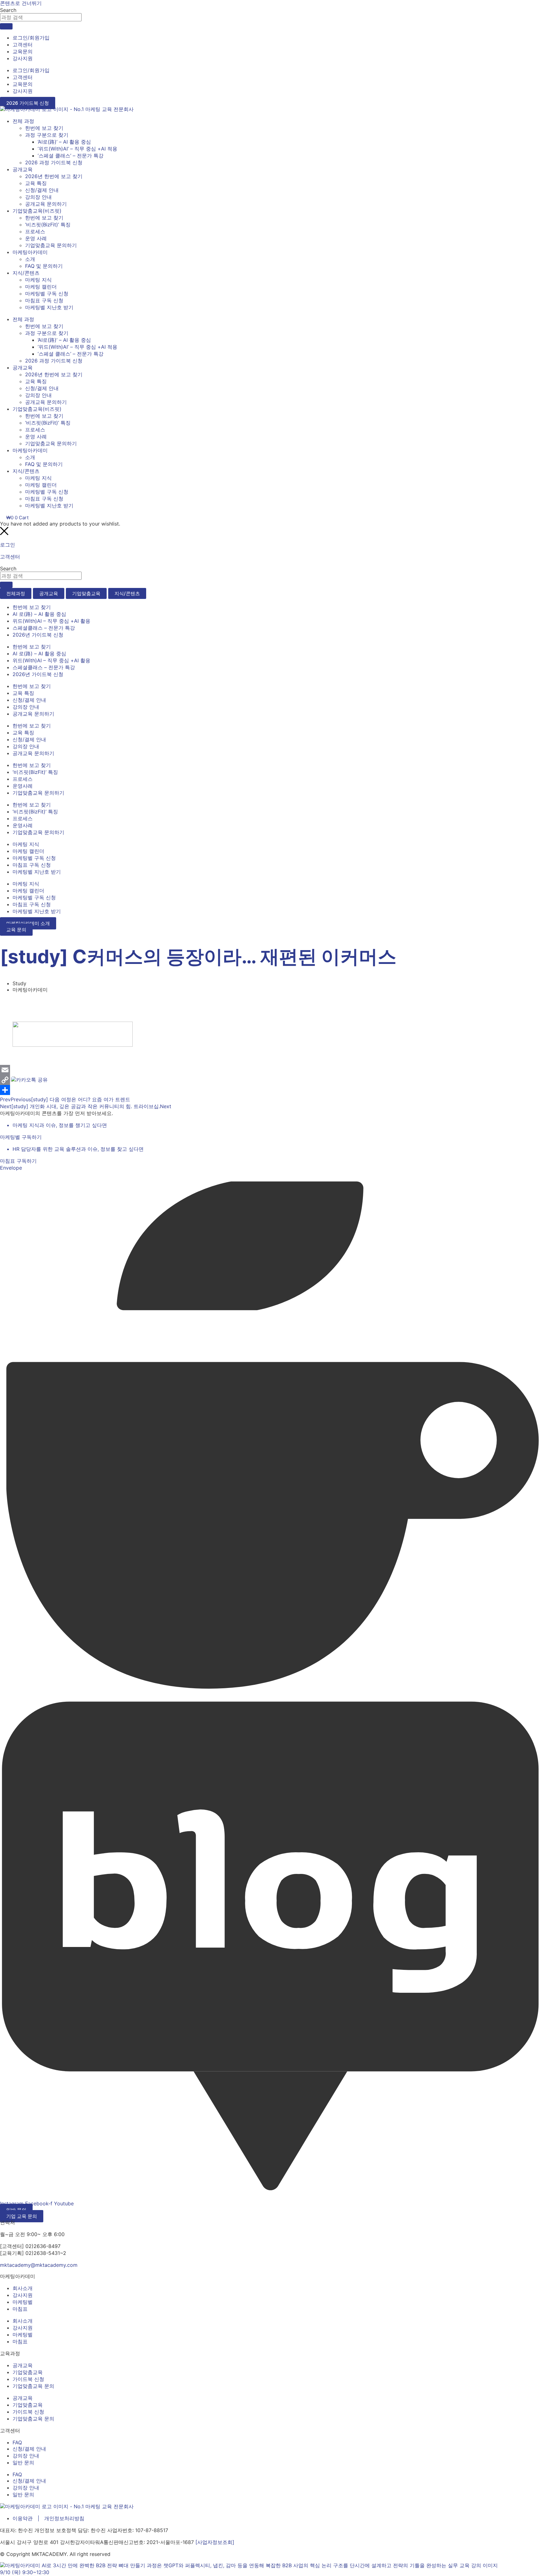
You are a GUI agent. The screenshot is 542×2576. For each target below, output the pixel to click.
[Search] (6, 26)
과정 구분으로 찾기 (47, 135)
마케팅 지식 (38, 280)
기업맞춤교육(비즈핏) (37, 211)
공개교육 (23, 169)
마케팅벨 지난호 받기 (49, 307)
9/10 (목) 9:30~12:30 (25, 2572)
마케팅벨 (23, 2302)
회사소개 (23, 2288)
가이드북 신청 (28, 2379)
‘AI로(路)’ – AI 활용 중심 (64, 142)
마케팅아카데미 (30, 252)
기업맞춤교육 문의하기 (51, 245)
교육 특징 (36, 183)
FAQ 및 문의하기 (44, 266)
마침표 (20, 2309)
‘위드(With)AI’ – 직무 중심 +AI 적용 (77, 149)
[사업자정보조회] (215, 2542)
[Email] (5, 1070)
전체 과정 (23, 121)
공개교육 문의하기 (46, 204)
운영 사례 (36, 238)
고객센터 (23, 45)
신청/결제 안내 (42, 190)
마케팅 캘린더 (41, 287)
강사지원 (23, 58)
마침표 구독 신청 (44, 300)
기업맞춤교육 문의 (33, 2386)
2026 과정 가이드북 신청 (54, 162)
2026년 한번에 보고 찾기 (54, 176)
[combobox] (41, 17)
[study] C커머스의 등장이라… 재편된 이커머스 (198, 956)
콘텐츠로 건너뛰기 (21, 3)
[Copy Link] (5, 1080)
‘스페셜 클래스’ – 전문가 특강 (71, 156)
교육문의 (23, 51)
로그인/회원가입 (31, 38)
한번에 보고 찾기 (44, 128)
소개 (30, 259)
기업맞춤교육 (28, 2372)
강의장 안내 (38, 197)
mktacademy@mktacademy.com (39, 2265)
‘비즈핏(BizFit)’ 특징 (48, 225)
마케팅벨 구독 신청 (47, 294)
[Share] (5, 1090)
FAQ (17, 2442)
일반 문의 (23, 2462)
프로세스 (35, 231)
